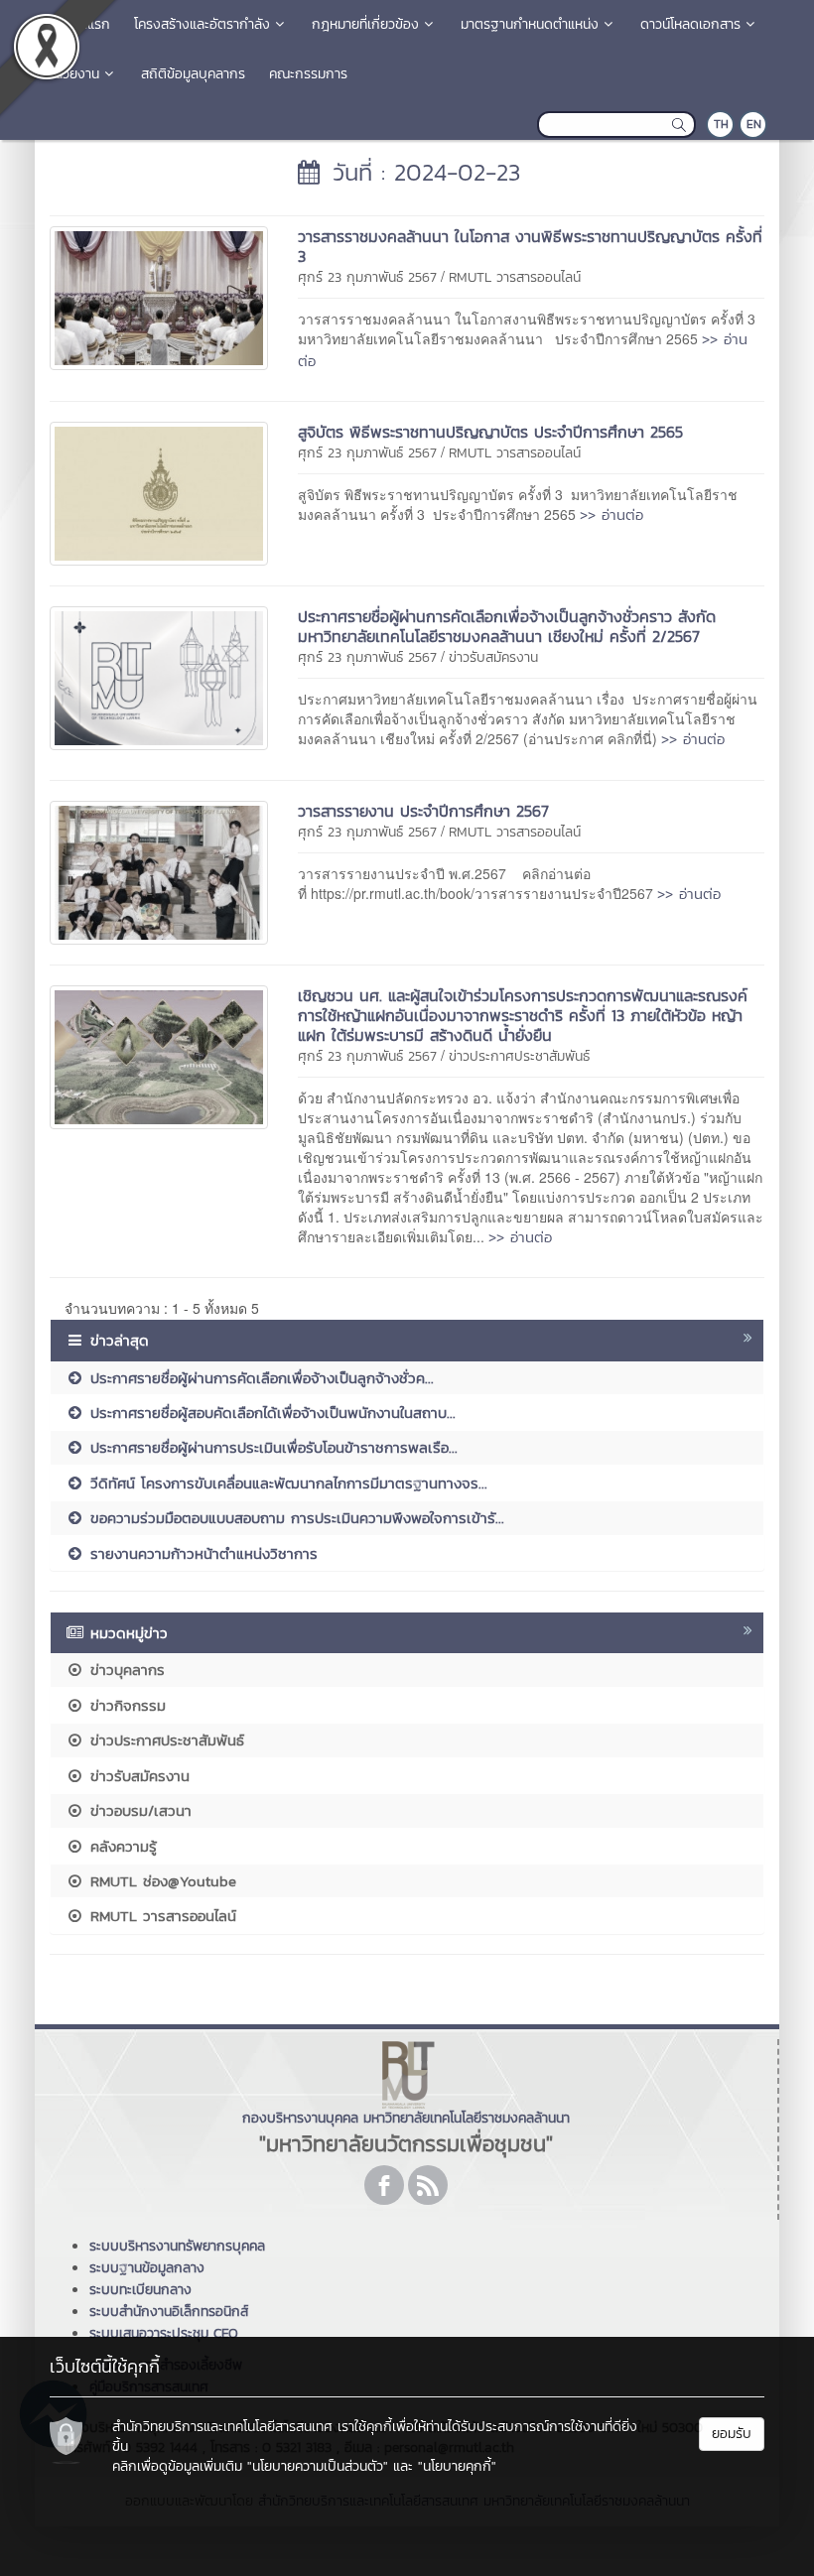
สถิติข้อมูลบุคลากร (193, 74)
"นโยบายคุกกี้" (457, 2466)
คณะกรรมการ (308, 74)
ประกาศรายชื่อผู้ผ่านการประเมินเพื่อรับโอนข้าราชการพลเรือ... (271, 1447)
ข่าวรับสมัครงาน (493, 657)
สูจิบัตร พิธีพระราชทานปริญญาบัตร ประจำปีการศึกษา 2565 (490, 432)
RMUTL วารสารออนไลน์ (515, 277)
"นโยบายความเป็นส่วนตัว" (318, 2466)
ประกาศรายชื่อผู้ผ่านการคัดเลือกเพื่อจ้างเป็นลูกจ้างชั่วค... (259, 1378)
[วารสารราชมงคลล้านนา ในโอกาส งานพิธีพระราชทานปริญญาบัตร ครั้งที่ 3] (159, 297)
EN (754, 124)
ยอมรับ (732, 2434)
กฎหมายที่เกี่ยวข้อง (365, 24)
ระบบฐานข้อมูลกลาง (147, 2268)
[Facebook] (384, 2185)
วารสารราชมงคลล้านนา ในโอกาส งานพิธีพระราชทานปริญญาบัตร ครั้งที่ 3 (530, 246)
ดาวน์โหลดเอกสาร (690, 24)
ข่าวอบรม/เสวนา (138, 1810)
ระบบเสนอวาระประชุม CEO (164, 2333)
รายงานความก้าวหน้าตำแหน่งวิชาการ (201, 1553)
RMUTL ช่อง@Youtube (160, 1881)
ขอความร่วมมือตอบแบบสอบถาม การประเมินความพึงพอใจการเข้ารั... (294, 1518)
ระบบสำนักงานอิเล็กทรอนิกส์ (169, 2312)
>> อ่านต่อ (611, 515)
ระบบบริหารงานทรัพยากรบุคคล (177, 2246)
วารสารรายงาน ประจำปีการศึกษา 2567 (423, 811)
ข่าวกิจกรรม (125, 1705)
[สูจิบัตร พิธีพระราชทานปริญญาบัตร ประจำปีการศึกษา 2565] (159, 491)
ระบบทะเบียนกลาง (140, 2290)
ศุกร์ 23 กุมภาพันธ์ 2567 (367, 277)
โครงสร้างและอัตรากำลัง (202, 24)
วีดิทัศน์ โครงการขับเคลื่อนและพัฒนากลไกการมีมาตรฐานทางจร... (286, 1483)
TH (721, 124)
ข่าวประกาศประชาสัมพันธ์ (519, 1056)
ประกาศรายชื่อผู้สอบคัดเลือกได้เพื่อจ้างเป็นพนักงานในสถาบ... (270, 1413)
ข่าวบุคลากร (125, 1670)
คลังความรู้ (121, 1846)
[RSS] (428, 2185)
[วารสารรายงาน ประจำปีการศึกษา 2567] (159, 870)
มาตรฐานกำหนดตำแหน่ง (530, 24)
